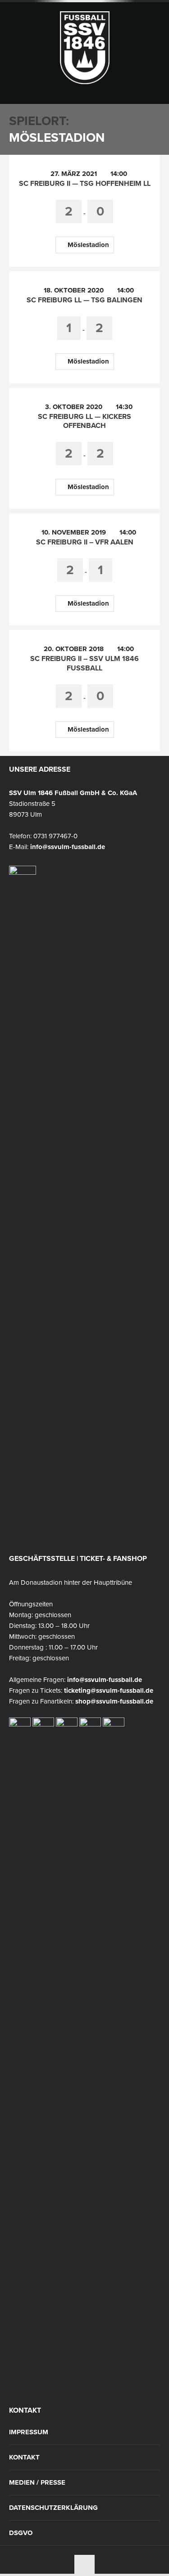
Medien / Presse (37, 2483)
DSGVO (21, 2533)
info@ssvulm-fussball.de (68, 847)
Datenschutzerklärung (53, 2508)
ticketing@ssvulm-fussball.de (109, 1690)
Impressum (29, 2432)
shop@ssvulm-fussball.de (114, 1701)
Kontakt (24, 2457)
